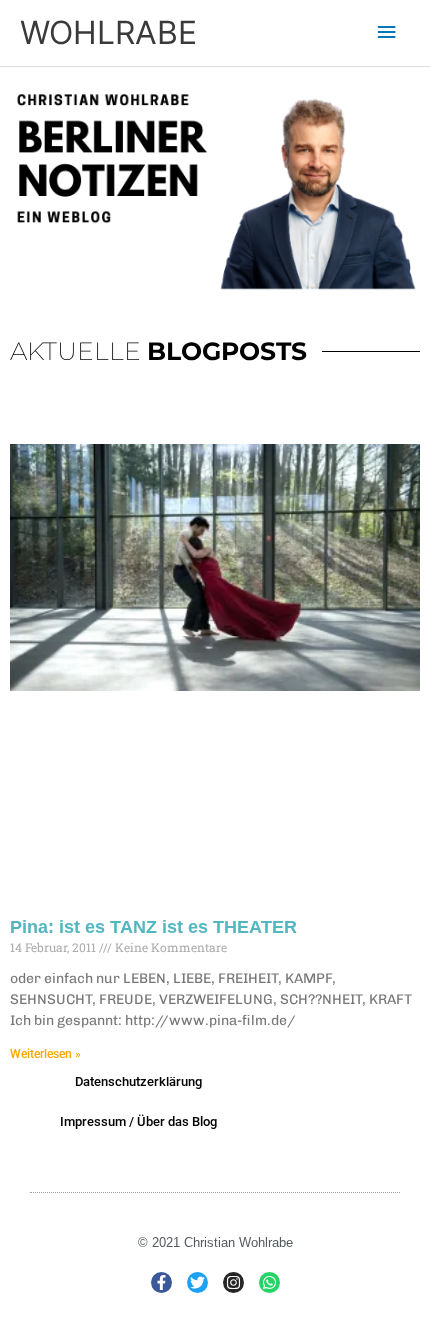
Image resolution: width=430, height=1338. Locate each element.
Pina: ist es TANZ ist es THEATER (153, 927)
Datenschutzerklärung (138, 1081)
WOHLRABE (108, 32)
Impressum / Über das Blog (138, 1121)
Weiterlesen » (45, 1054)
